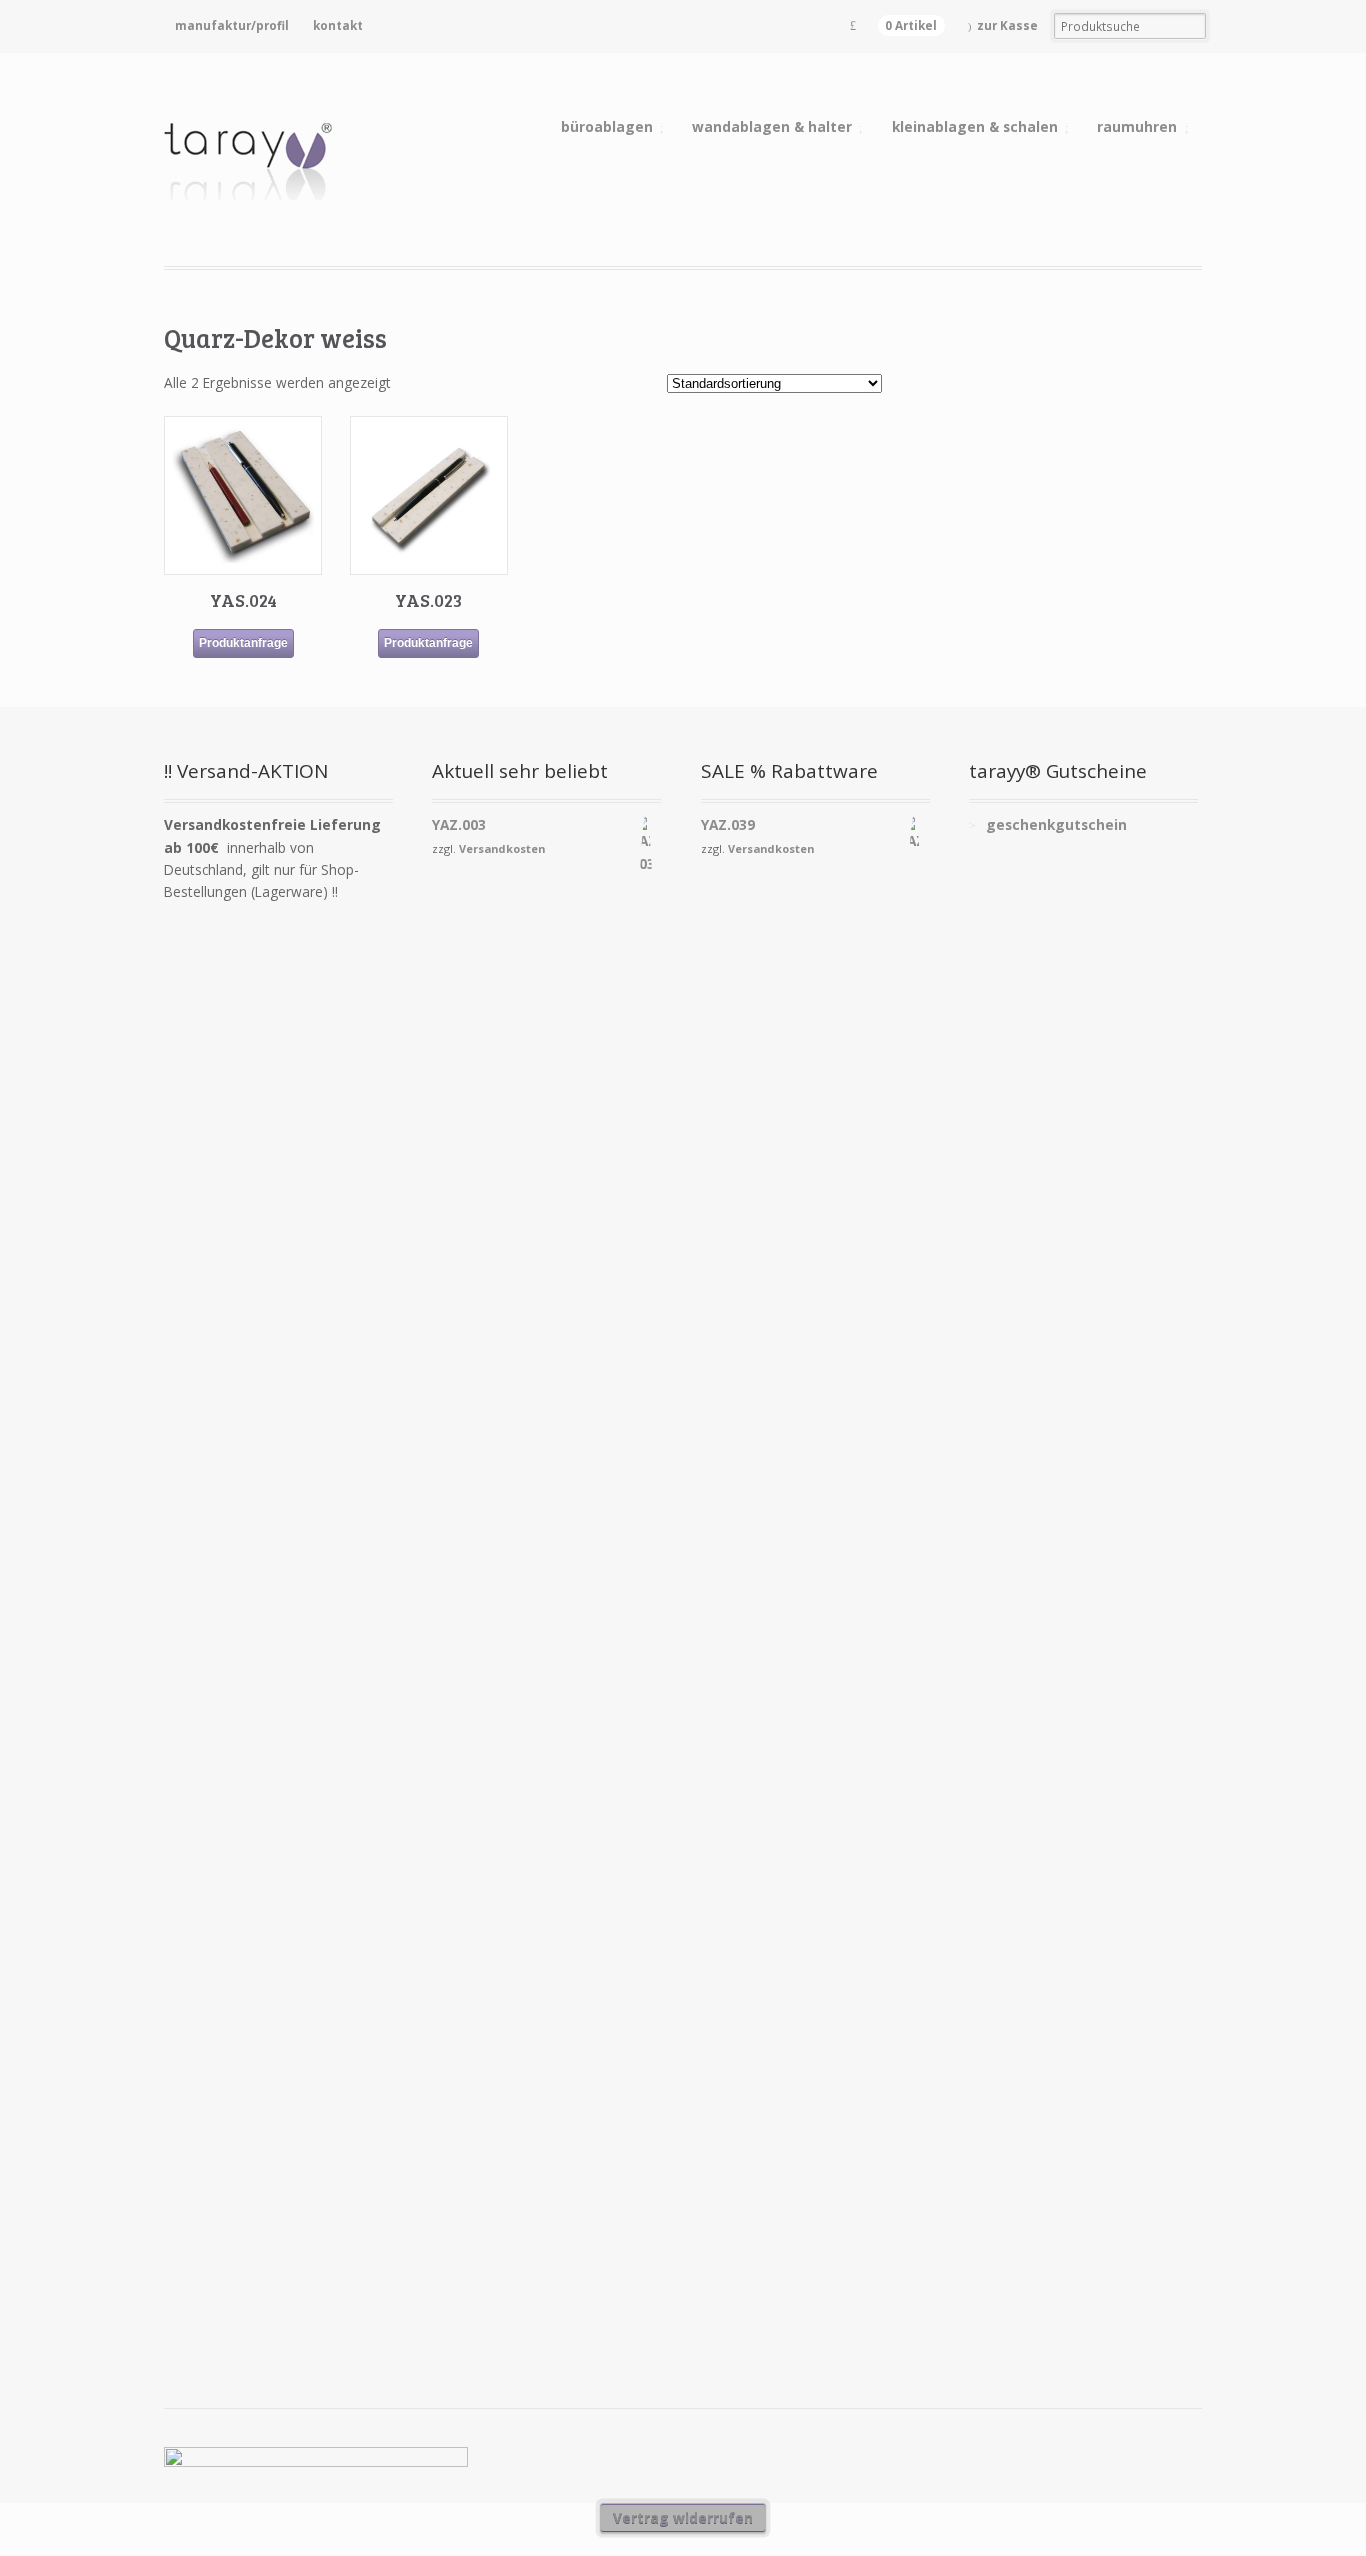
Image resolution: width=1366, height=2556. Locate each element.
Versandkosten (502, 848)
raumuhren (1137, 126)
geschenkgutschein (1056, 824)
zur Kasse (1007, 25)
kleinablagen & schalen (975, 126)
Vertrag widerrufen (683, 2517)
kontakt (338, 25)
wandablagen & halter (772, 126)
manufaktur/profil (232, 25)
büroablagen (607, 126)
